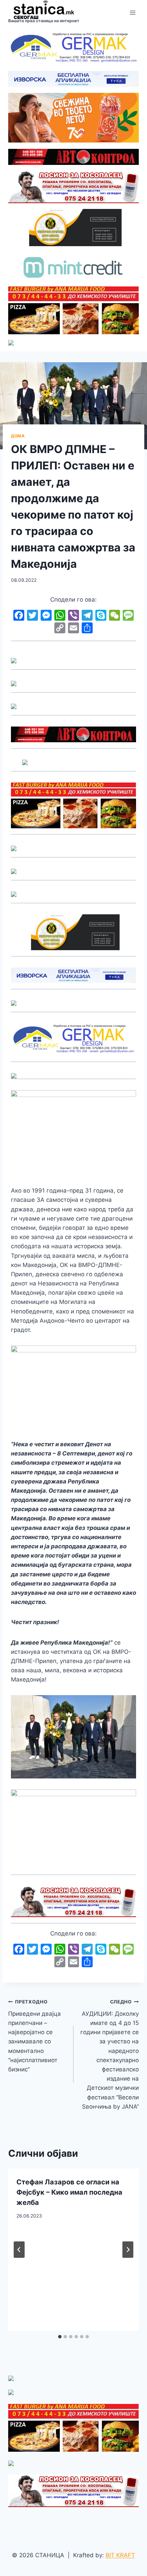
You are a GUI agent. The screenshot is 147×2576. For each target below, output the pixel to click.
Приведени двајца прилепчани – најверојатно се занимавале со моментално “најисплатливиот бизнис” (35, 2036)
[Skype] (101, 616)
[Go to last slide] (19, 2250)
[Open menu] (132, 13)
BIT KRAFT (120, 2555)
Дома (18, 436)
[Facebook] (19, 616)
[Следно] (128, 2250)
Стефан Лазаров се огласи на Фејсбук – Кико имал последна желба (69, 2192)
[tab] (60, 2337)
